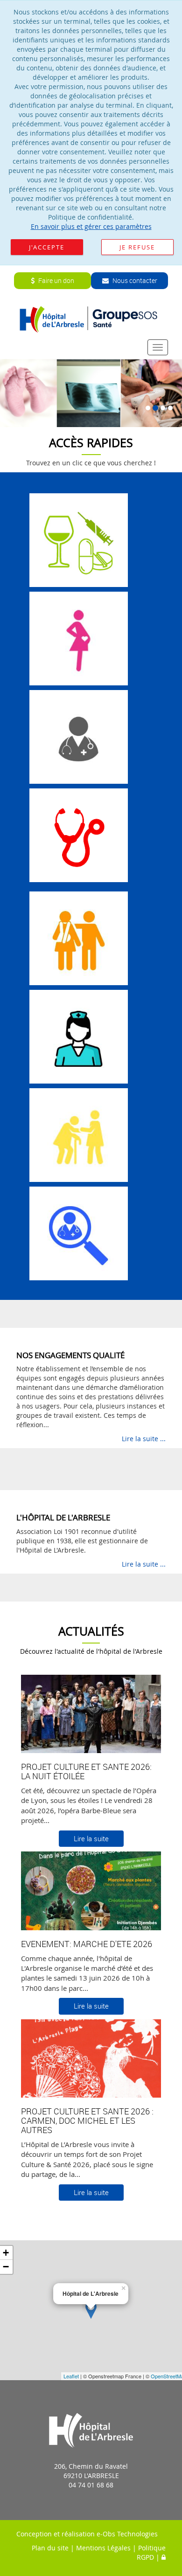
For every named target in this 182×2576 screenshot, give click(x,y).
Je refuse (137, 247)
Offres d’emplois (79, 1048)
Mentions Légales (103, 2548)
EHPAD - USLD (79, 1147)
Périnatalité (79, 650)
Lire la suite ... (144, 1439)
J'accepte (47, 247)
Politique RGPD (151, 2552)
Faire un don (56, 280)
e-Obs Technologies (127, 2534)
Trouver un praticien (79, 1245)
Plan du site (50, 2548)
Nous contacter (134, 280)
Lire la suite (91, 1838)
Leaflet (71, 2376)
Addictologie (79, 552)
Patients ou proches (79, 950)
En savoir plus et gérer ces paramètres (91, 226)
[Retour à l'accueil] (91, 319)
